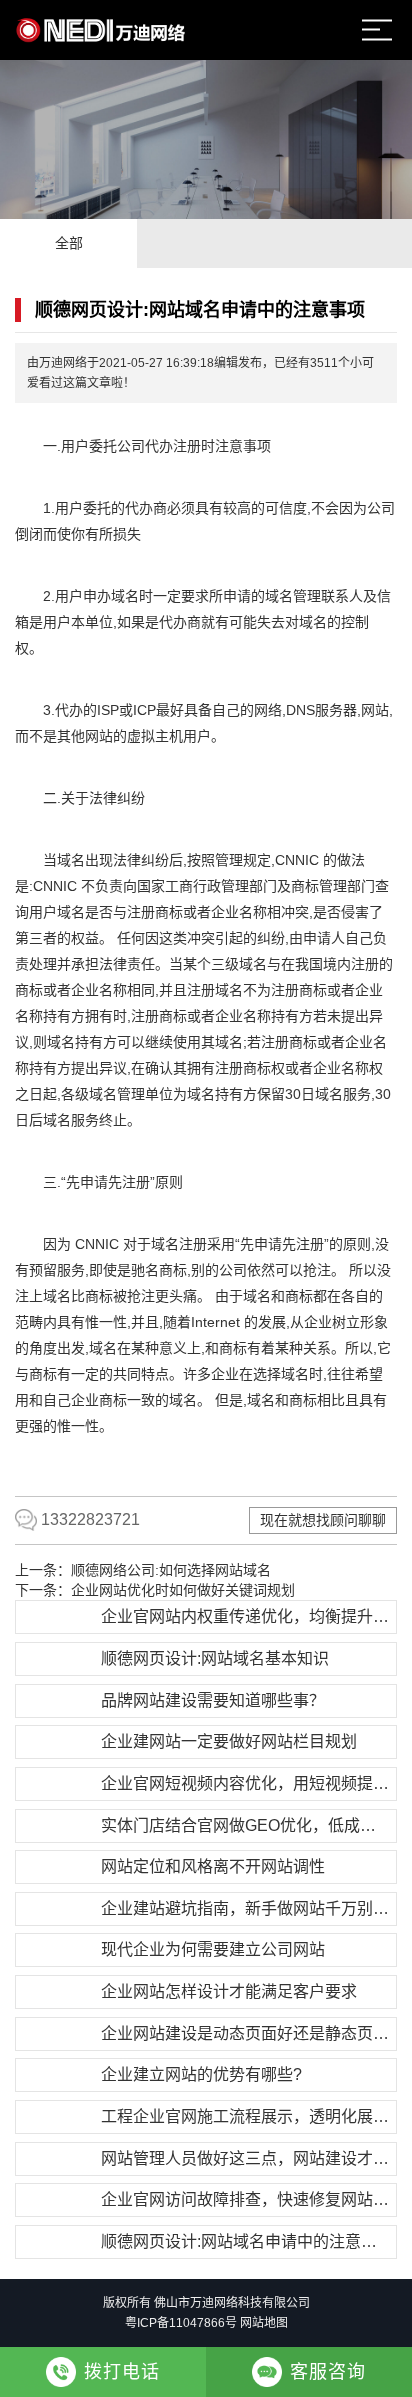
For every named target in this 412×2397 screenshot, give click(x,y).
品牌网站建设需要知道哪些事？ (213, 1700)
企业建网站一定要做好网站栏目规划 (229, 1741)
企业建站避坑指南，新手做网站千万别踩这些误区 (246, 1908)
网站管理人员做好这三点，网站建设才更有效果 (246, 2158)
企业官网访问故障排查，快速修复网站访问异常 (246, 2199)
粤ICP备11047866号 (181, 2323)
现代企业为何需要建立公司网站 (213, 1949)
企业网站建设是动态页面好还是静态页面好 (246, 2033)
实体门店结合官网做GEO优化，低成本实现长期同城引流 (246, 1825)
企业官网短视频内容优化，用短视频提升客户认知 (246, 1783)
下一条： (155, 1590)
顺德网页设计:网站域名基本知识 (215, 1658)
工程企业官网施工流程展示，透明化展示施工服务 (246, 2116)
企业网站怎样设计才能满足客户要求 (229, 1991)
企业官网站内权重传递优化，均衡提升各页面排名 (246, 1616)
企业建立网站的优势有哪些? (201, 2074)
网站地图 (264, 2323)
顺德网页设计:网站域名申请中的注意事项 (246, 2241)
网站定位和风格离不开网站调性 (213, 1866)
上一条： (143, 1570)
